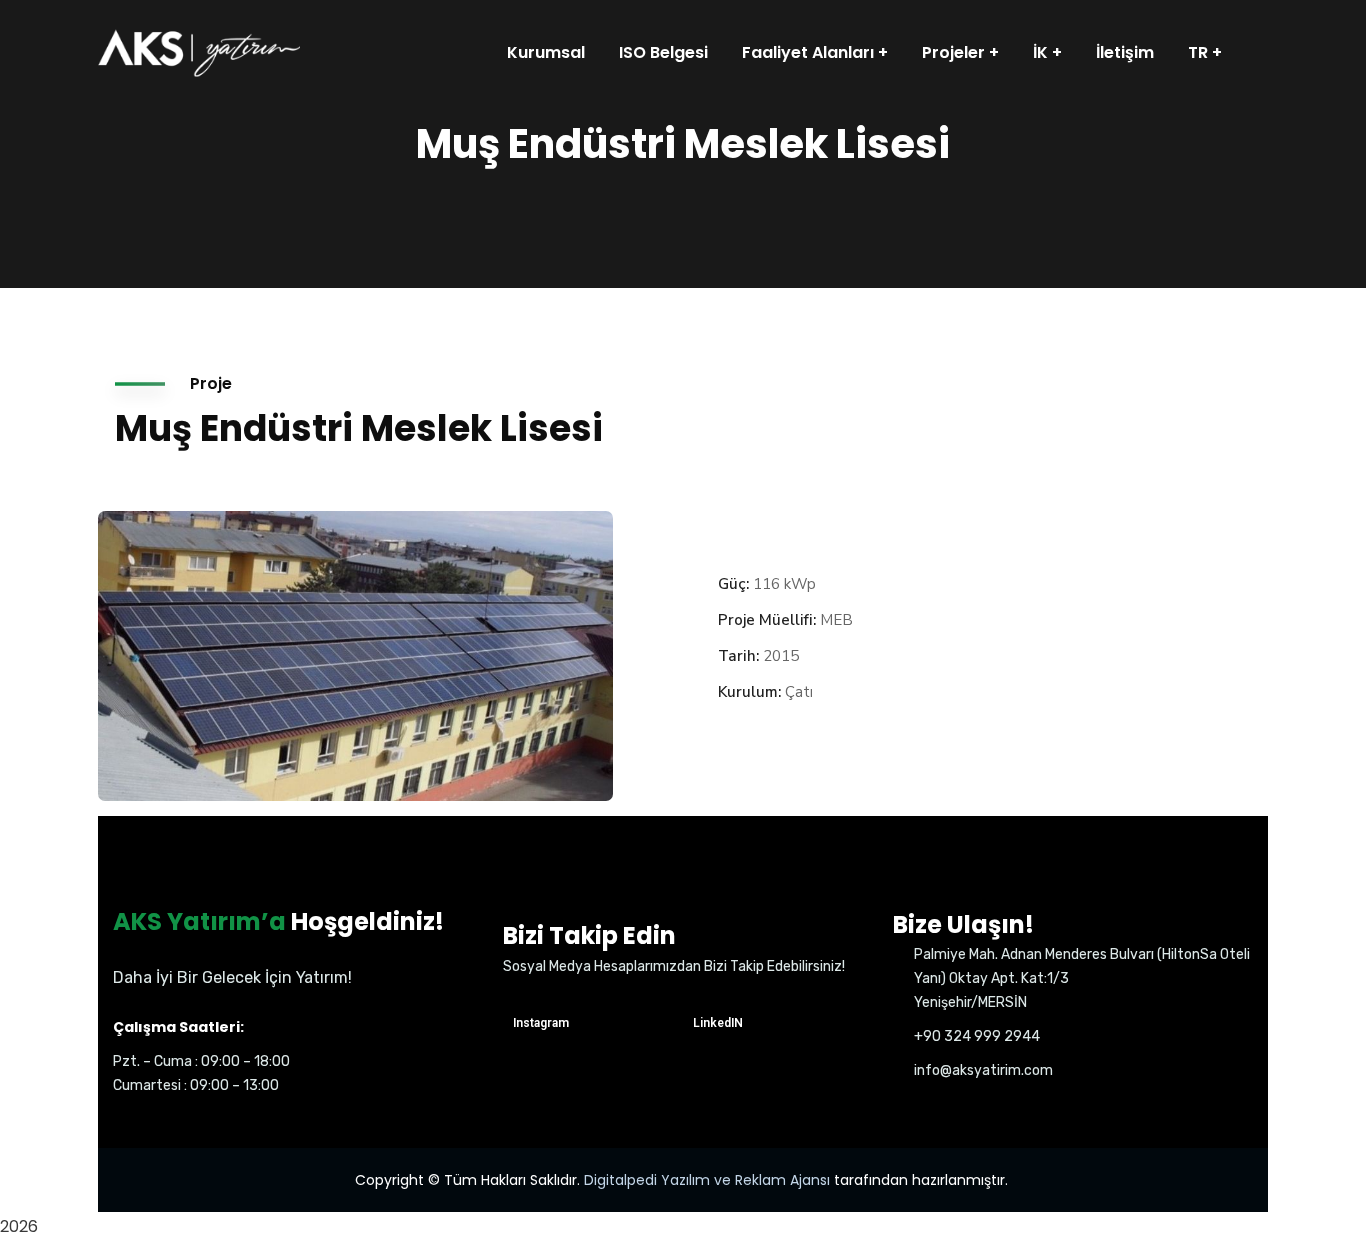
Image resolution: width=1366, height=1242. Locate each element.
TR (1198, 52)
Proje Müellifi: (767, 620)
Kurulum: (749, 692)
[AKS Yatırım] (199, 52)
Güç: (733, 584)
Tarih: (738, 656)
